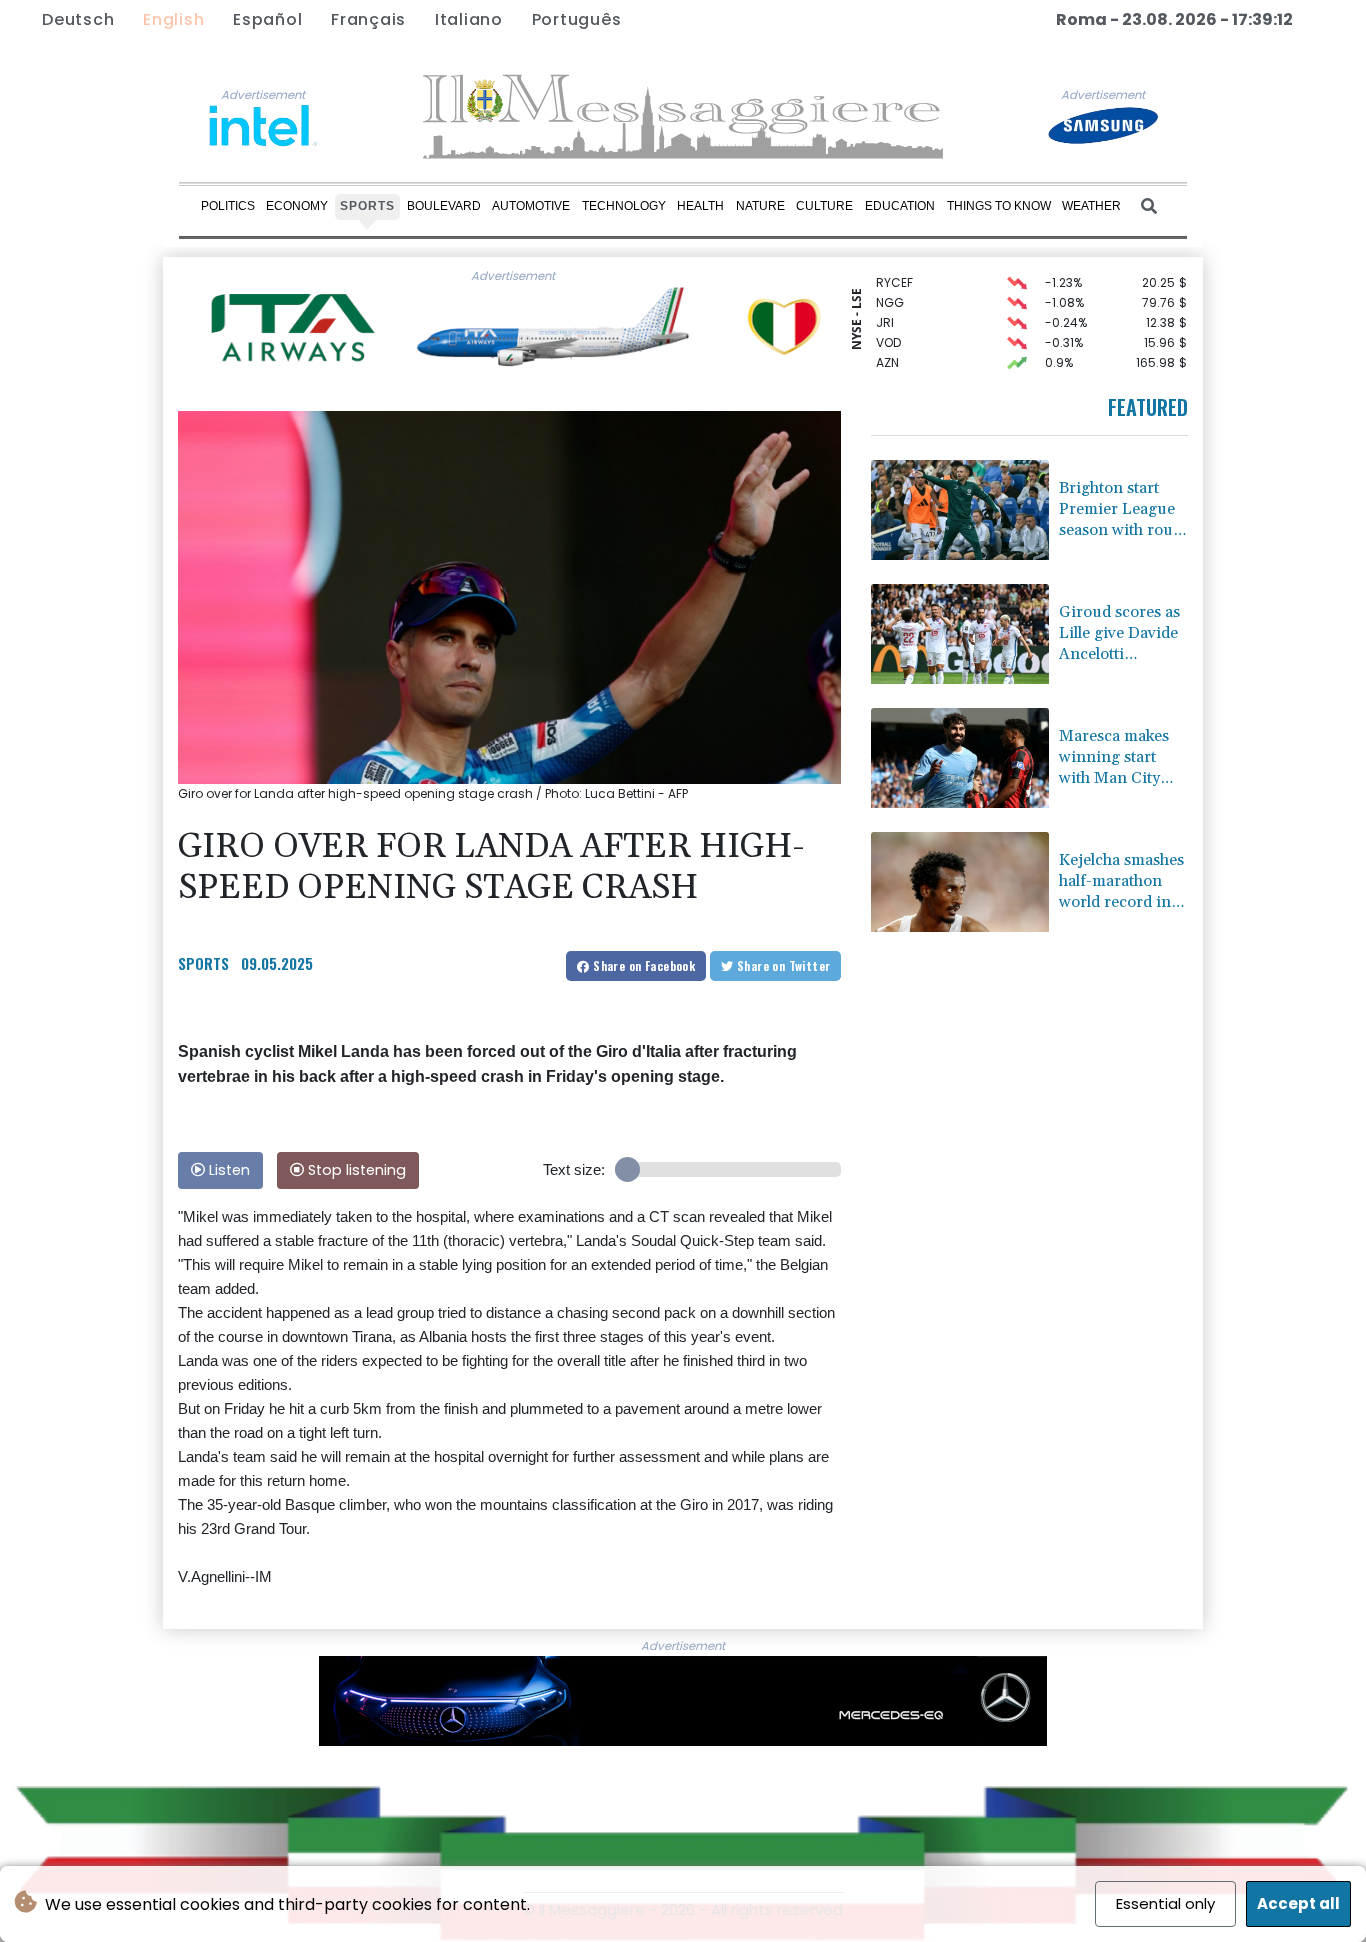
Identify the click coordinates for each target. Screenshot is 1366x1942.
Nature (760, 206)
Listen (227, 1170)
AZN (887, 350)
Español (267, 19)
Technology (624, 206)
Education (900, 206)
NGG (890, 290)
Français (368, 19)
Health (700, 206)
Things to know (999, 206)
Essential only (1165, 1903)
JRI (885, 310)
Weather (1091, 206)
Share (642, 965)
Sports (367, 206)
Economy (297, 206)
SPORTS (203, 963)
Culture (824, 206)
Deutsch (78, 19)
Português (577, 19)
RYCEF (894, 270)
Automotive (531, 206)
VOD (888, 330)
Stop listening (355, 1170)
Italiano (469, 19)
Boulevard (444, 206)
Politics (228, 206)
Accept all (1298, 1903)
